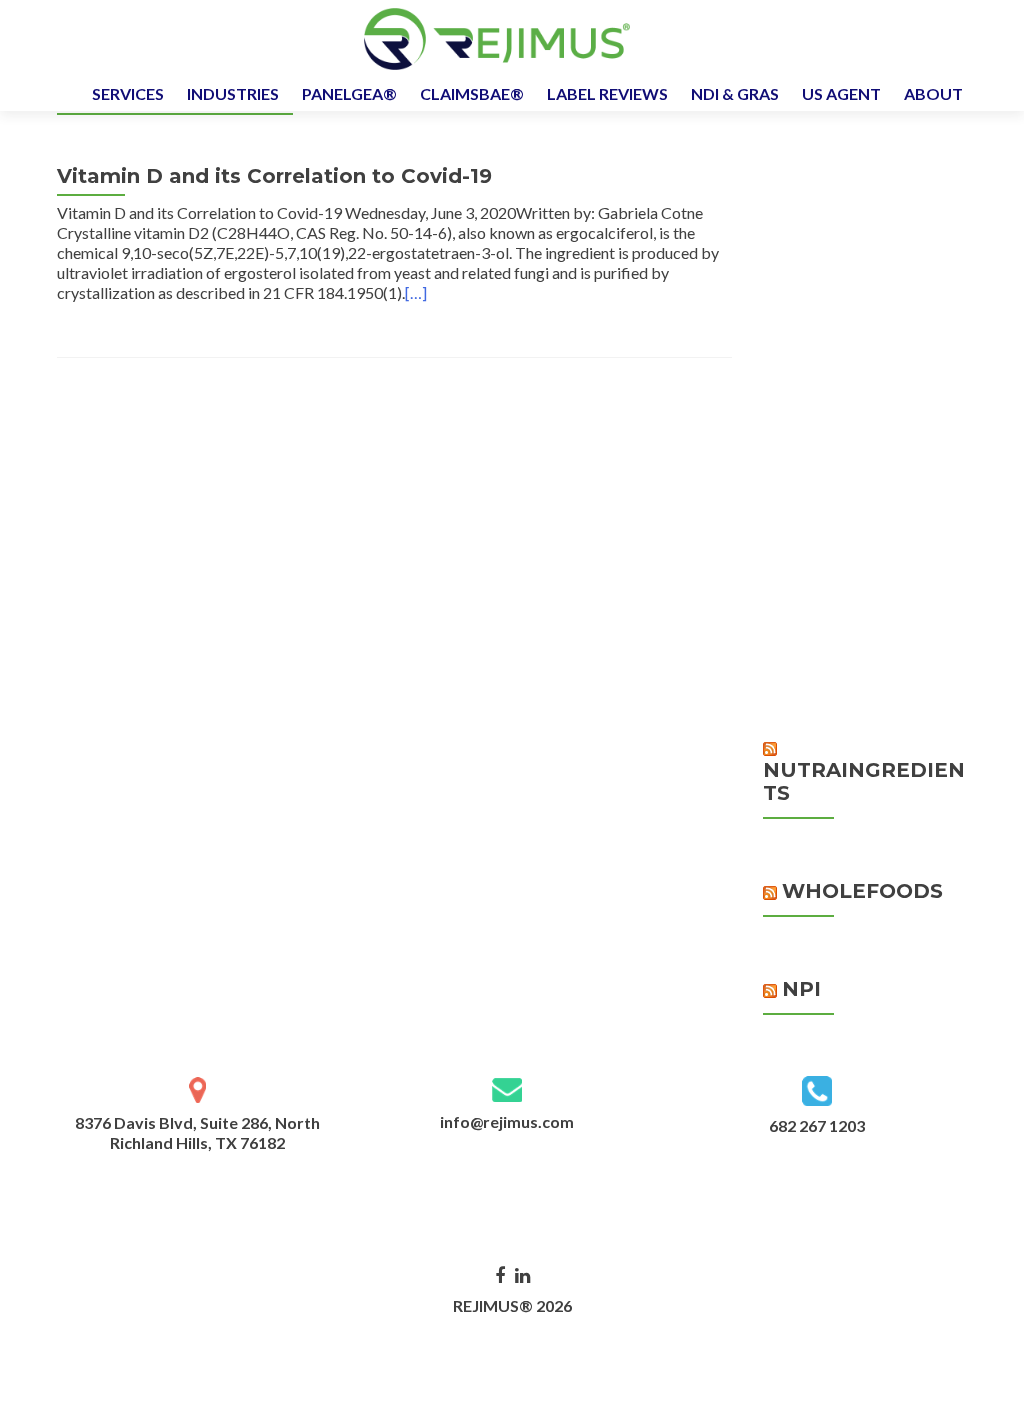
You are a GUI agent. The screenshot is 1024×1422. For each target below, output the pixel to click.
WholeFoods (862, 891)
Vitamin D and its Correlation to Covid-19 (274, 176)
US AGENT (841, 93)
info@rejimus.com (507, 1121)
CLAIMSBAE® (472, 93)
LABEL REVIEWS (607, 93)
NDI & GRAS (735, 93)
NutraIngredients (864, 781)
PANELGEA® (349, 93)
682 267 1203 (817, 1125)
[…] (416, 292)
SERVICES (128, 93)
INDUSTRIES (233, 93)
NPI (801, 989)
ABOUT (933, 93)
